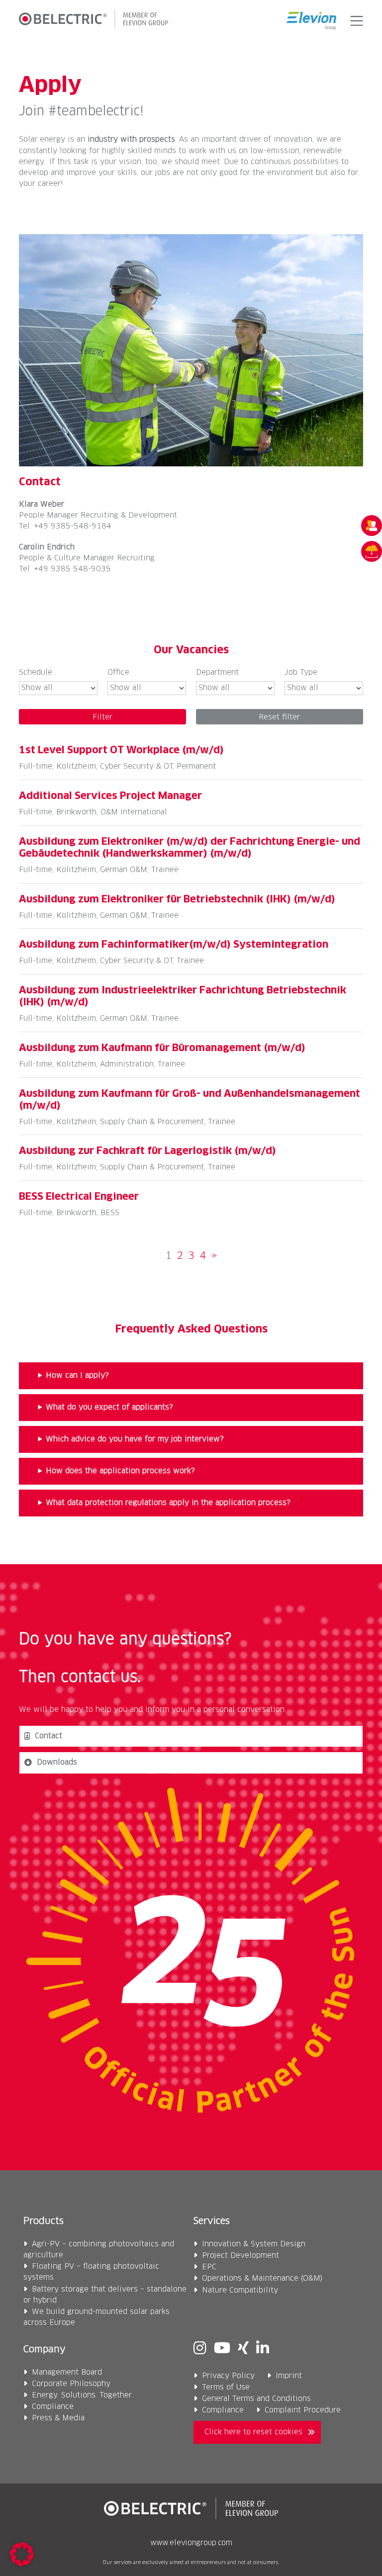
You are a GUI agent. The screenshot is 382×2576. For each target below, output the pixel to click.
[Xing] (243, 2349)
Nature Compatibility (240, 2290)
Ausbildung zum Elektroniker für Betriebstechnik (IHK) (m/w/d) (177, 899)
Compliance (53, 2407)
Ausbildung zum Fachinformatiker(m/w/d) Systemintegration (174, 945)
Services (212, 2221)
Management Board (67, 2372)
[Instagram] (200, 2349)
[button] (354, 21)
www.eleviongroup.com (191, 2543)
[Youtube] (222, 2349)
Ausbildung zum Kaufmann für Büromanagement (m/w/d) (162, 1048)
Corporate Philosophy (71, 2384)
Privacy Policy (228, 2376)
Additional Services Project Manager (110, 796)
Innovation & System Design (254, 2244)
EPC (209, 2267)
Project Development (240, 2256)
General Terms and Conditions (256, 2399)
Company (45, 2350)
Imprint (289, 2376)
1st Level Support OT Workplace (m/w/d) (121, 750)
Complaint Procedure (303, 2410)
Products (44, 2221)
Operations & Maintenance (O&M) (262, 2278)
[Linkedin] (263, 2349)
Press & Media (58, 2418)
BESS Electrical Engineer (79, 1197)
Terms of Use (226, 2387)
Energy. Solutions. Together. (82, 2395)
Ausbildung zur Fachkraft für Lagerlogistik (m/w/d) (147, 1151)
